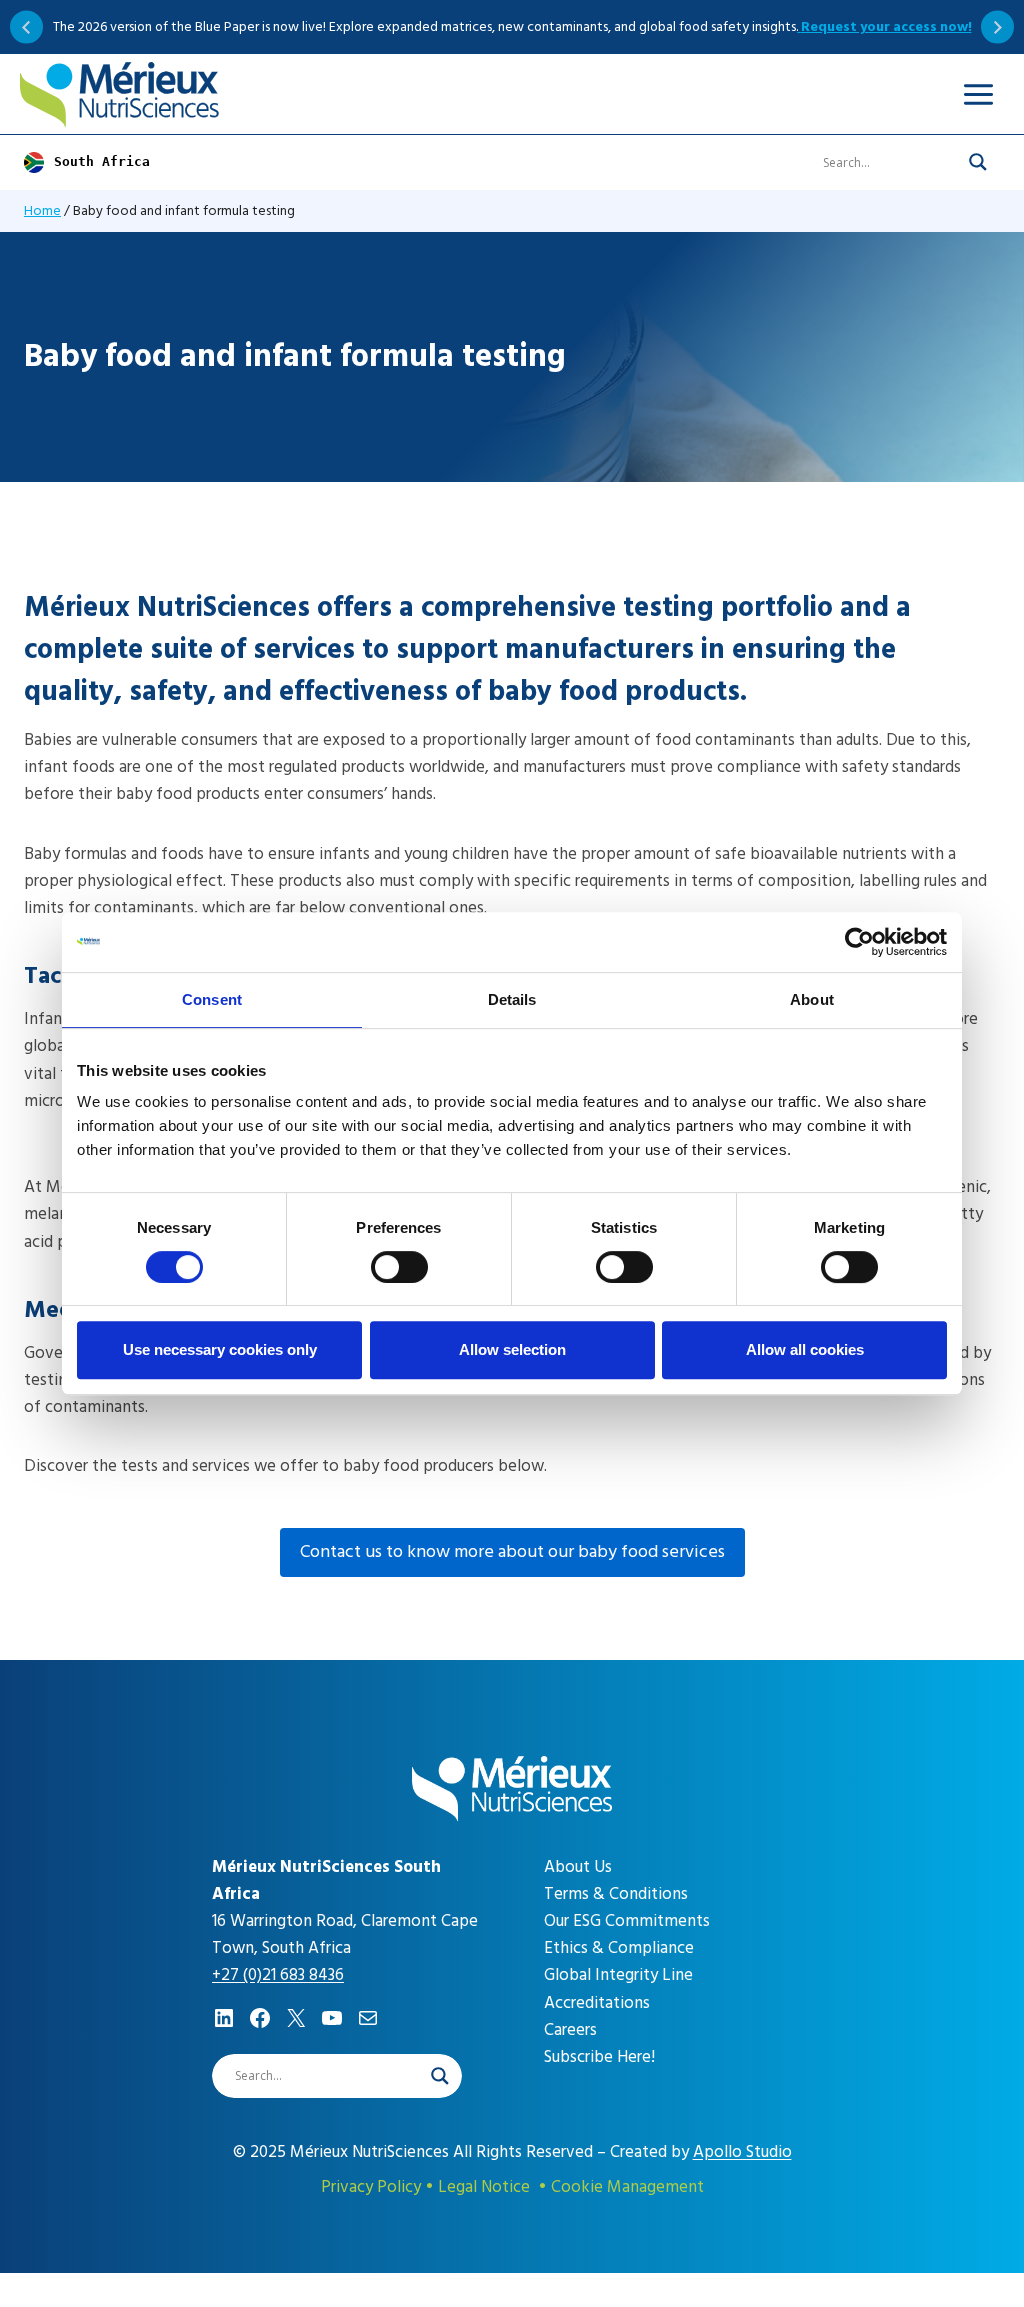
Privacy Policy (371, 2187)
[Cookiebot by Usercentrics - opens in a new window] (859, 942)
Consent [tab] (212, 999)
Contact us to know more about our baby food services (512, 1551)
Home (42, 210)
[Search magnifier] (978, 162)
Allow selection (512, 1349)
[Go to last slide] (26, 27)
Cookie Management (627, 2187)
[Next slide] (997, 27)
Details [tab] (512, 999)
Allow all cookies (805, 1349)
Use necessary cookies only (220, 1349)
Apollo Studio (742, 2152)
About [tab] (812, 999)
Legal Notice (484, 2187)
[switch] (399, 1267)
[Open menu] (978, 94)
